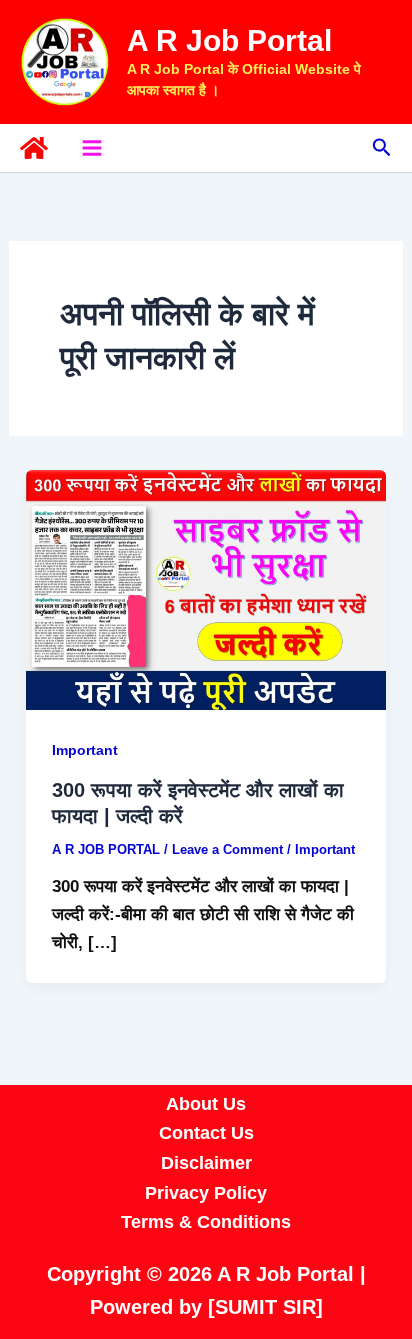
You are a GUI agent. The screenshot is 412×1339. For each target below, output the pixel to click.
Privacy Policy (206, 1193)
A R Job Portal (229, 40)
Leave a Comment (227, 849)
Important (85, 750)
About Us (206, 1104)
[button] (382, 148)
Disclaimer (206, 1163)
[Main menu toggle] (92, 148)
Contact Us (206, 1133)
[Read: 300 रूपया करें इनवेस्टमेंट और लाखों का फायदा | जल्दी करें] (206, 589)
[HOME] (34, 148)
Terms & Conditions (206, 1222)
